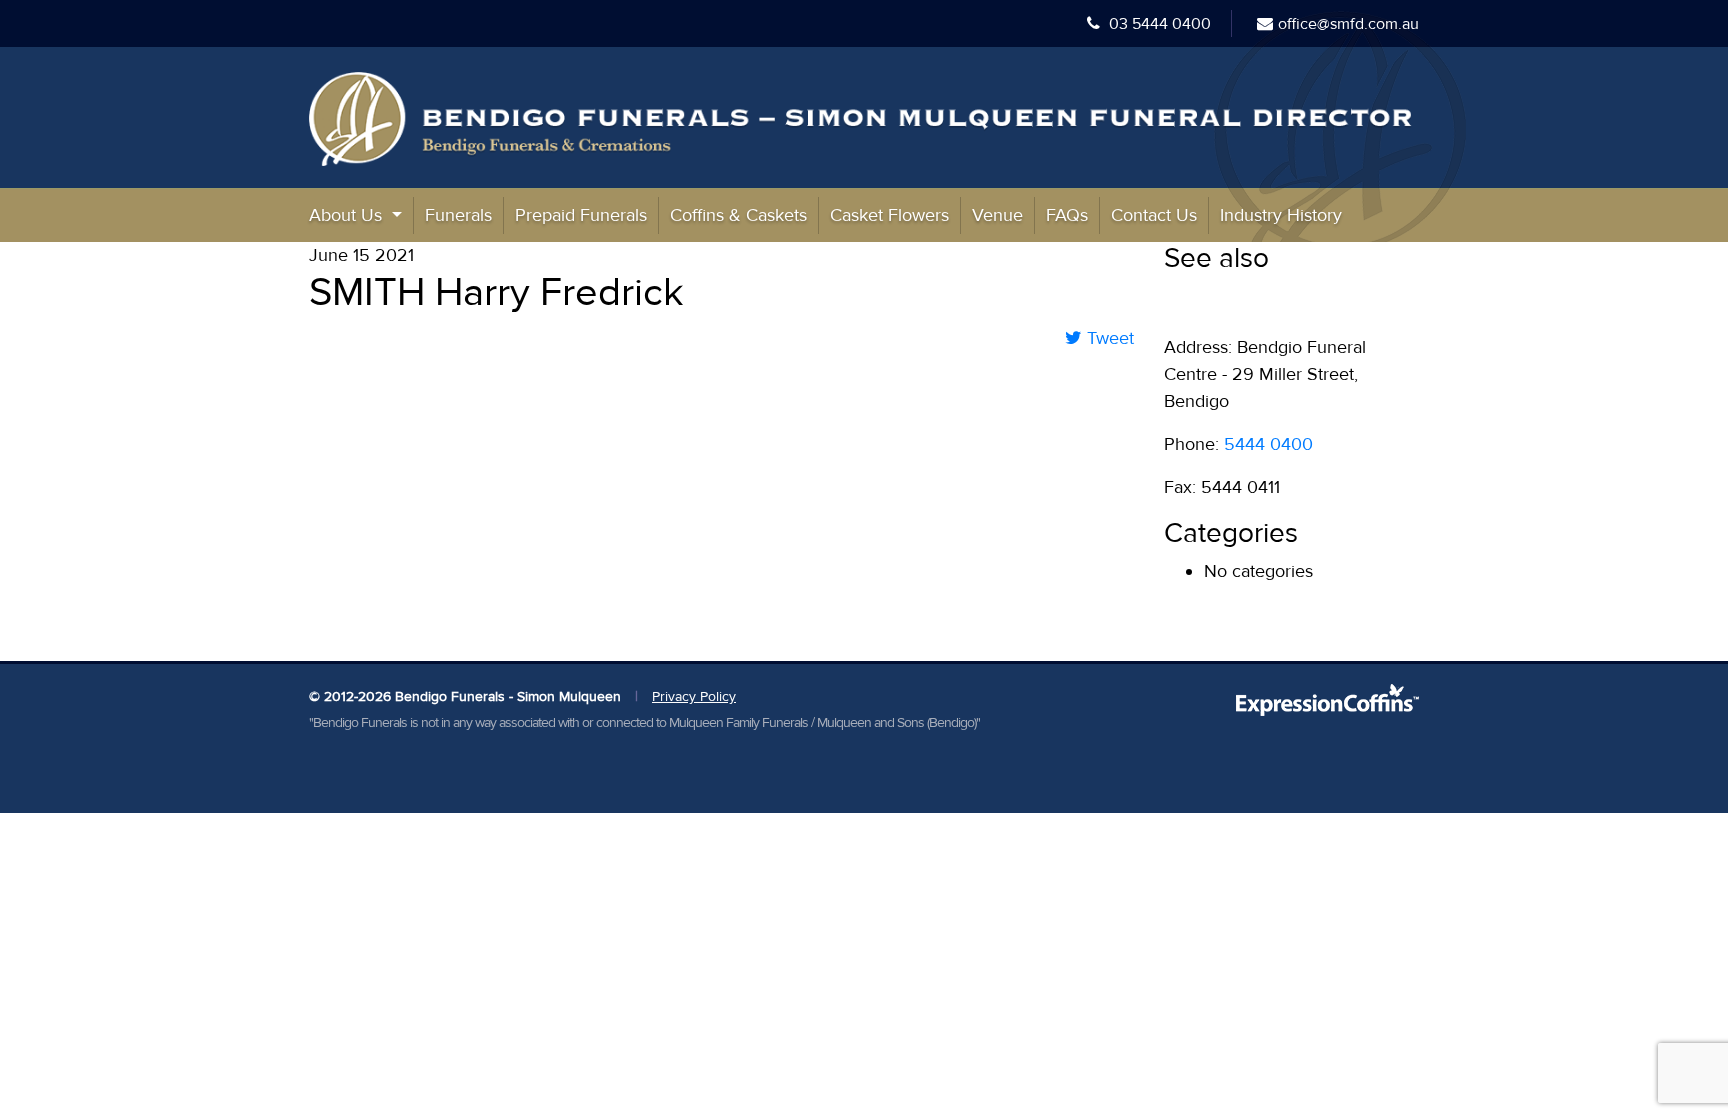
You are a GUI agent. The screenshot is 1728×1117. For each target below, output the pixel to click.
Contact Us (1154, 215)
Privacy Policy (694, 696)
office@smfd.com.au (1348, 24)
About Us (348, 215)
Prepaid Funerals (581, 215)
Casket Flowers (889, 215)
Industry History (1281, 215)
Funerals (458, 215)
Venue (997, 215)
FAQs (1067, 215)
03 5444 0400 (1158, 24)
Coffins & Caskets (738, 215)
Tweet (1108, 338)
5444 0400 (1268, 444)
